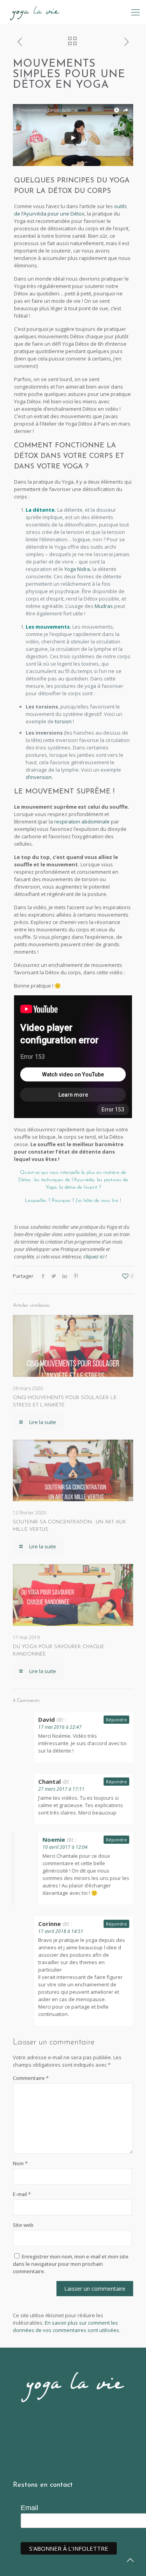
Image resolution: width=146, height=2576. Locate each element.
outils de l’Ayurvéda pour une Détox (70, 210)
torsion (63, 721)
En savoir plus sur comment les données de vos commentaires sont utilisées (66, 2326)
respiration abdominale (82, 822)
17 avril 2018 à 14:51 (61, 1931)
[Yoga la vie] (35, 12)
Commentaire (31, 2078)
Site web (23, 2225)
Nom (20, 2163)
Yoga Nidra (77, 569)
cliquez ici (94, 1256)
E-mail (22, 2194)
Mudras (104, 606)
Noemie (54, 1839)
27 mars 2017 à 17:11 (61, 1789)
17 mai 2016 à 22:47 (60, 1727)
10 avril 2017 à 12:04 (65, 1847)
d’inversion (39, 777)
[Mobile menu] (135, 12)
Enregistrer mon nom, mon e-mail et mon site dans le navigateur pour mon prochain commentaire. (71, 2264)
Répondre (116, 1720)
